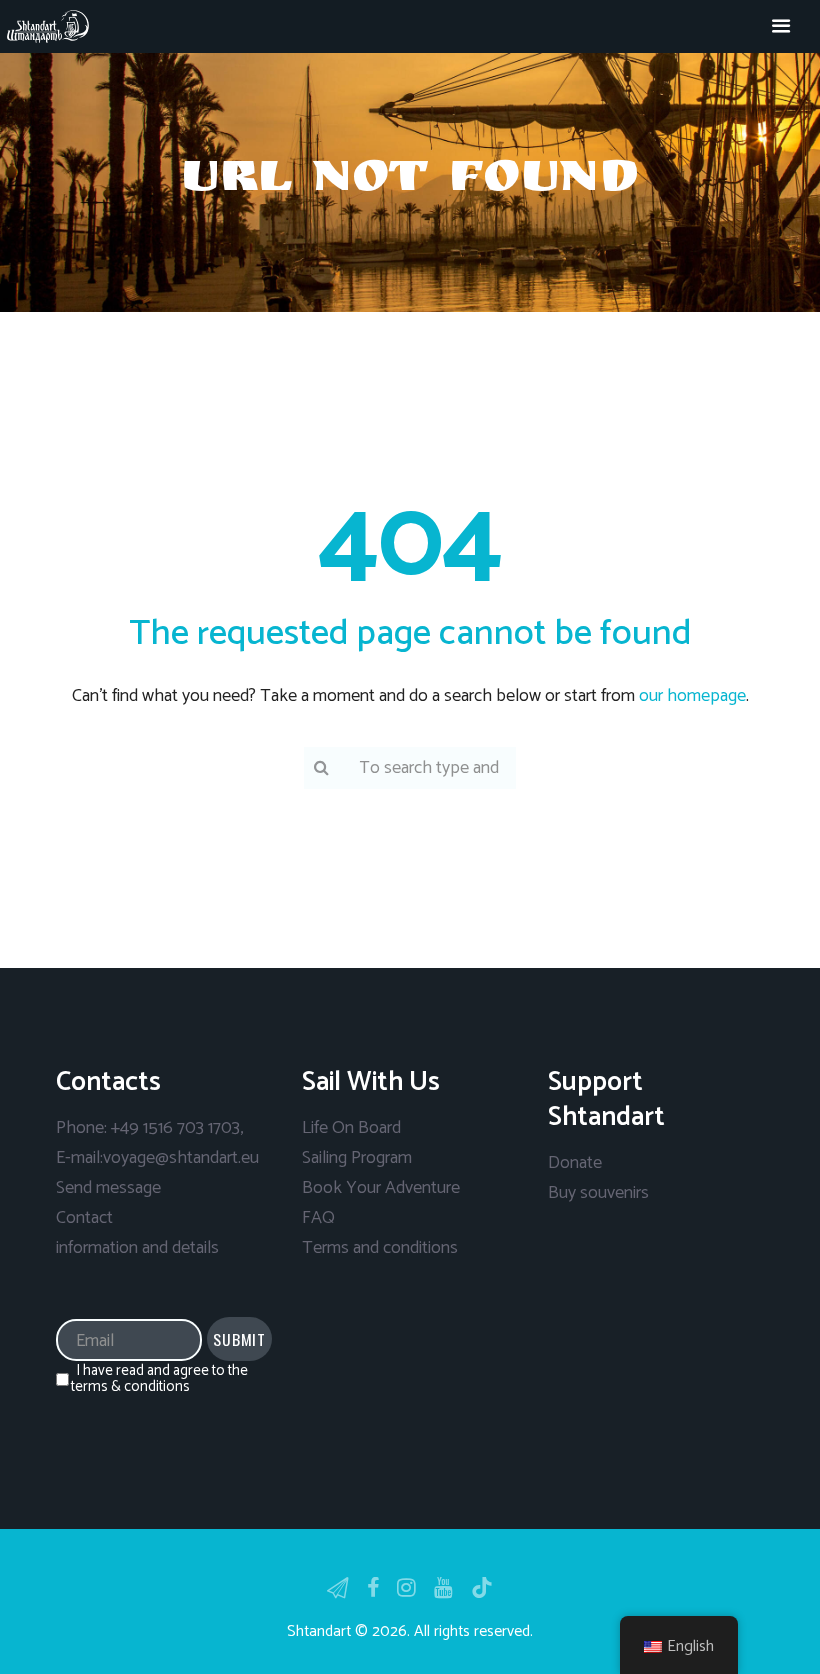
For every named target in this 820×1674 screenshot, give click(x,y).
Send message (108, 1188)
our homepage (692, 696)
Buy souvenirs (598, 1193)
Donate (575, 1163)
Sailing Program (357, 1158)
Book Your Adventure (381, 1188)
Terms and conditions (380, 1248)
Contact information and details (137, 1233)
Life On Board (351, 1128)
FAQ (318, 1218)
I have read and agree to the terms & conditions (159, 1379)
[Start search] (320, 766)
